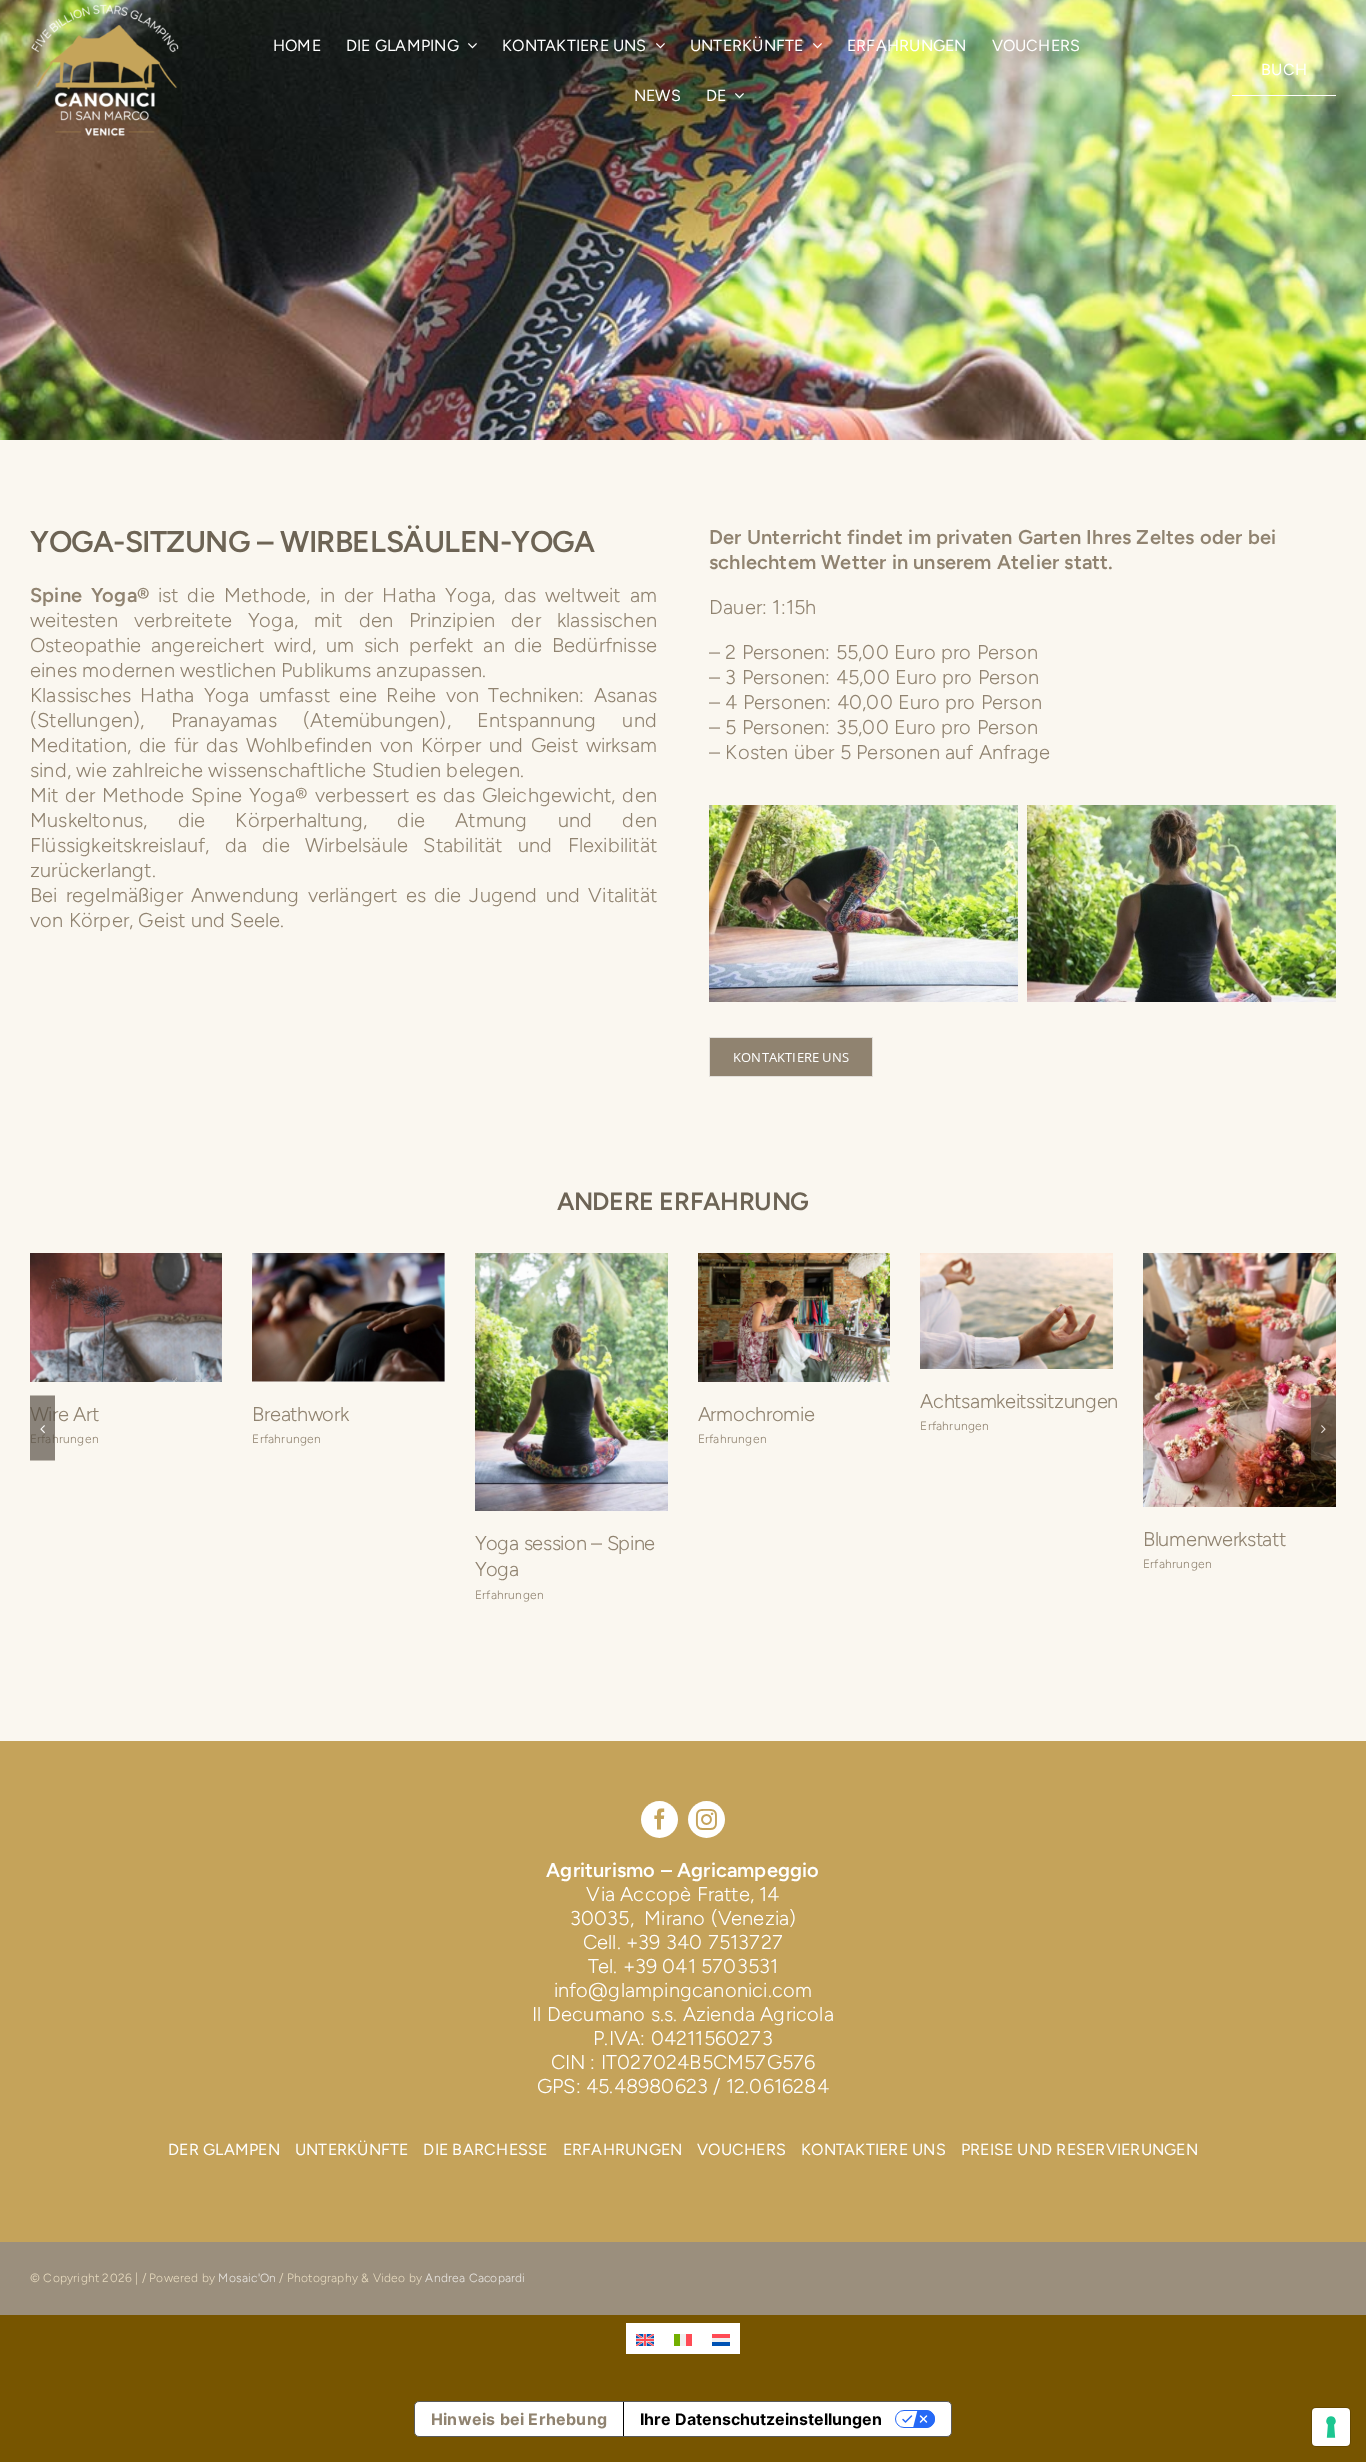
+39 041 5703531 (701, 1983)
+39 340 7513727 (704, 1959)
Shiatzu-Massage (325, 1369)
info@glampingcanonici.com (683, 2007)
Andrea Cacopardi (475, 2295)
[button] (42, 1436)
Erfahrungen (64, 1465)
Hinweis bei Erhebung (519, 2436)
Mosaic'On (248, 2295)
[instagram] (706, 1836)
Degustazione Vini (997, 1542)
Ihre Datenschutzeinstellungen (761, 2436)
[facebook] (659, 1836)
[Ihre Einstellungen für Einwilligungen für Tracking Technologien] (1331, 2427)
